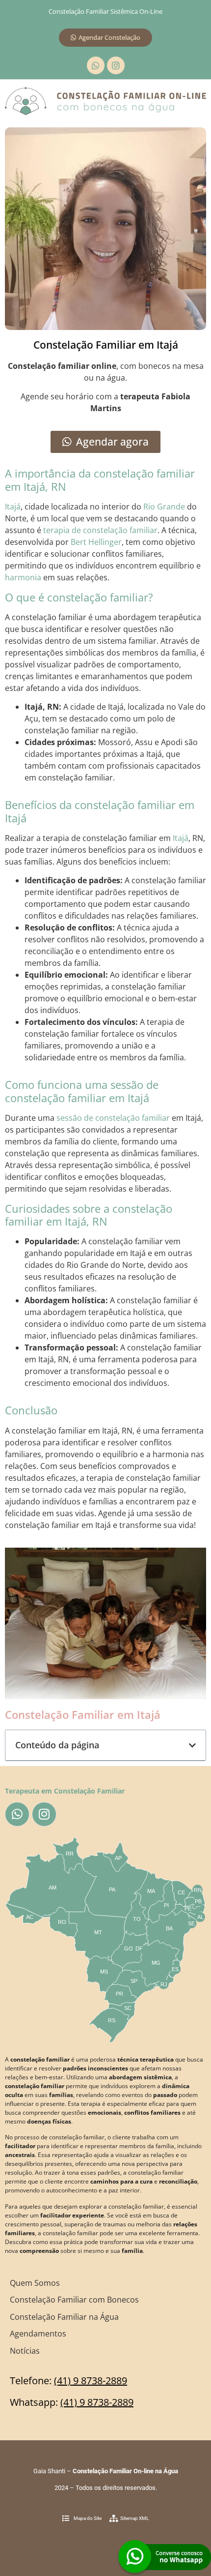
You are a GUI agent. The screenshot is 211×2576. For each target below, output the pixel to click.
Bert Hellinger (96, 542)
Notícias (25, 2351)
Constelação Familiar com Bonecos (74, 2300)
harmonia (23, 577)
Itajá (13, 507)
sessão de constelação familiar (113, 1118)
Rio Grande (164, 507)
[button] (192, 1745)
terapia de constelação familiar (100, 530)
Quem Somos (35, 2283)
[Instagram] (116, 65)
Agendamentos (38, 2334)
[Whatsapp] (96, 65)
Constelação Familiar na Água (64, 2317)
